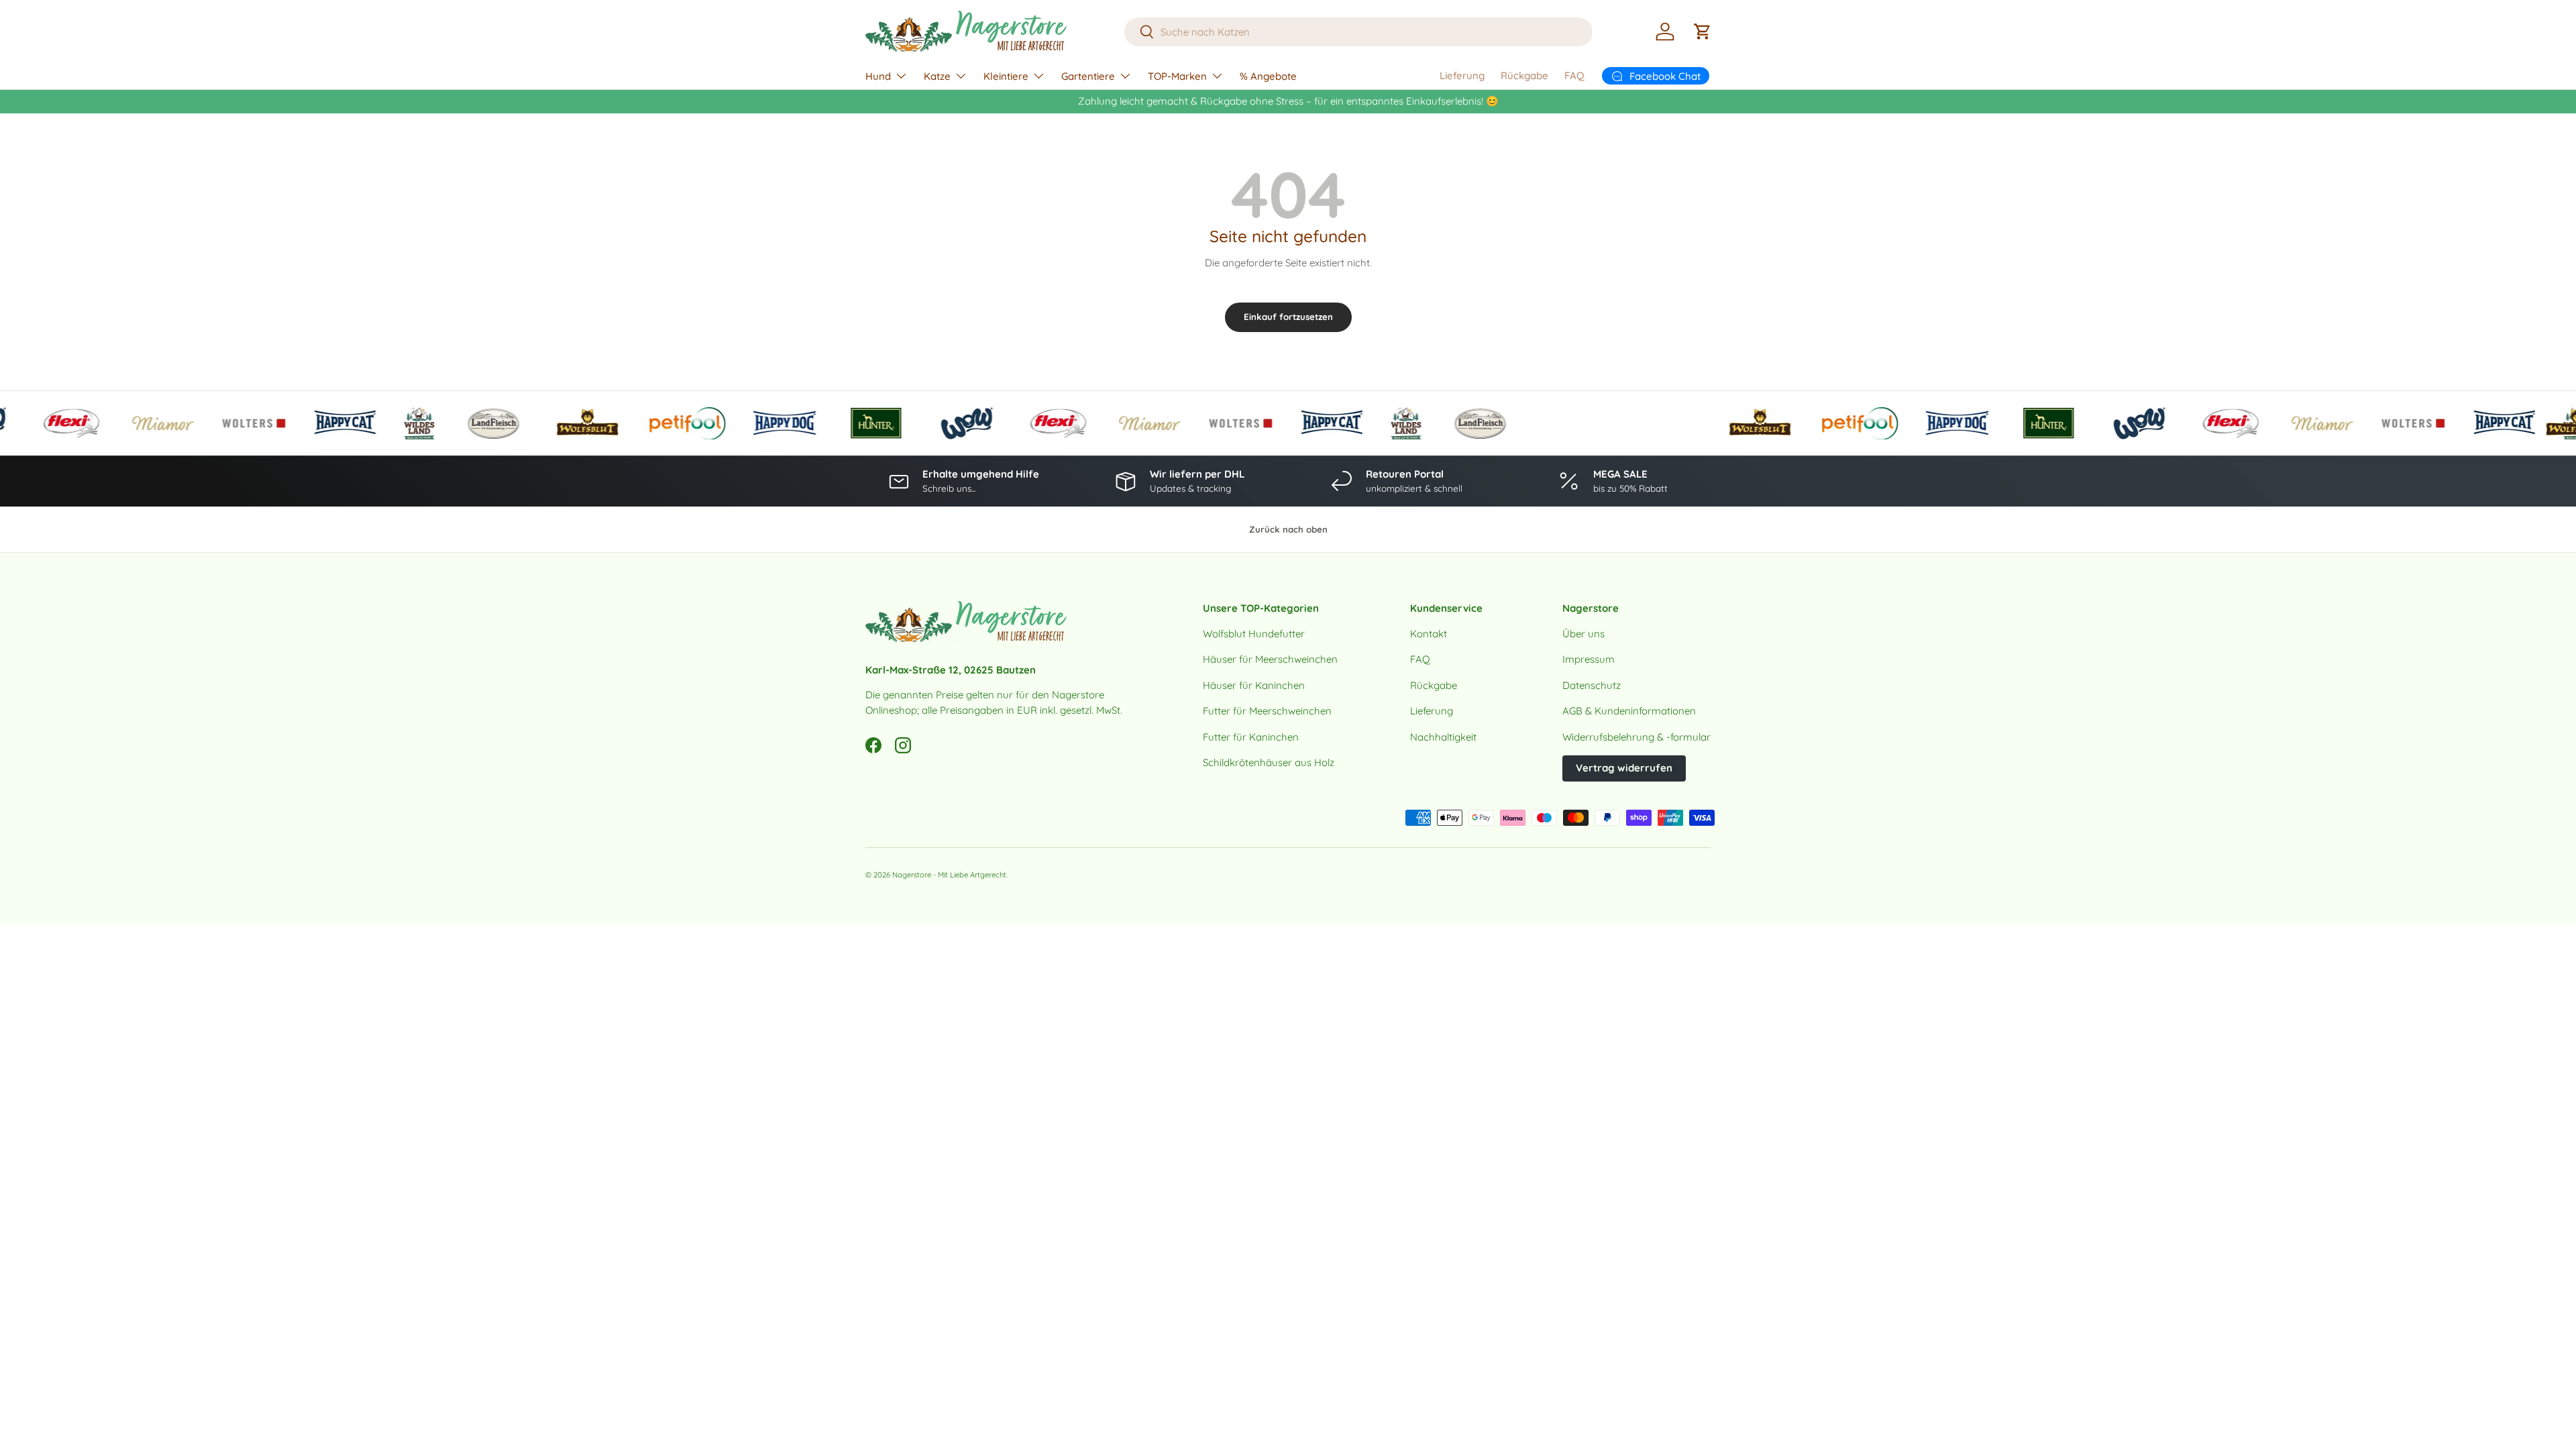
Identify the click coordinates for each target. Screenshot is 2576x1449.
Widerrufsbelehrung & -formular (1636, 737)
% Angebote (1268, 76)
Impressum (1589, 659)
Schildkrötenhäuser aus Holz (1269, 762)
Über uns (1584, 634)
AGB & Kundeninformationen (1629, 711)
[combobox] (1359, 32)
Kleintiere (1006, 76)
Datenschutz (1592, 685)
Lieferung (1462, 75)
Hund (878, 76)
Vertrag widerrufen (1624, 768)
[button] (1703, 32)
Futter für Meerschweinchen (1267, 711)
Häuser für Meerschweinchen (1270, 659)
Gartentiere (1088, 76)
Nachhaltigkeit (1443, 737)
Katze (937, 76)
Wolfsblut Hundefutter (1254, 634)
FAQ (1574, 75)
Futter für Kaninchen (1251, 737)
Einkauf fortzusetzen (1288, 317)
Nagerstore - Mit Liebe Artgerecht (949, 875)
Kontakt (1429, 634)
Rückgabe (1524, 75)
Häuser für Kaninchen (1254, 685)
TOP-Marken (1177, 76)
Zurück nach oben (1288, 529)
